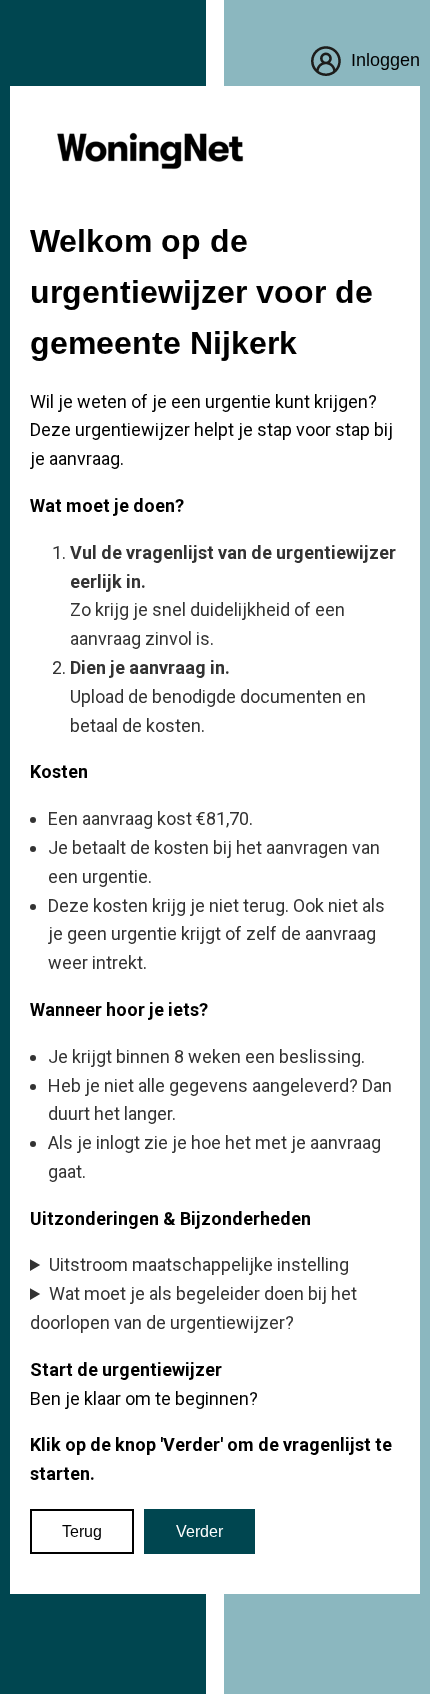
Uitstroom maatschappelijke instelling (199, 1264)
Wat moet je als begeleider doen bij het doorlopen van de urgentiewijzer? (193, 1308)
